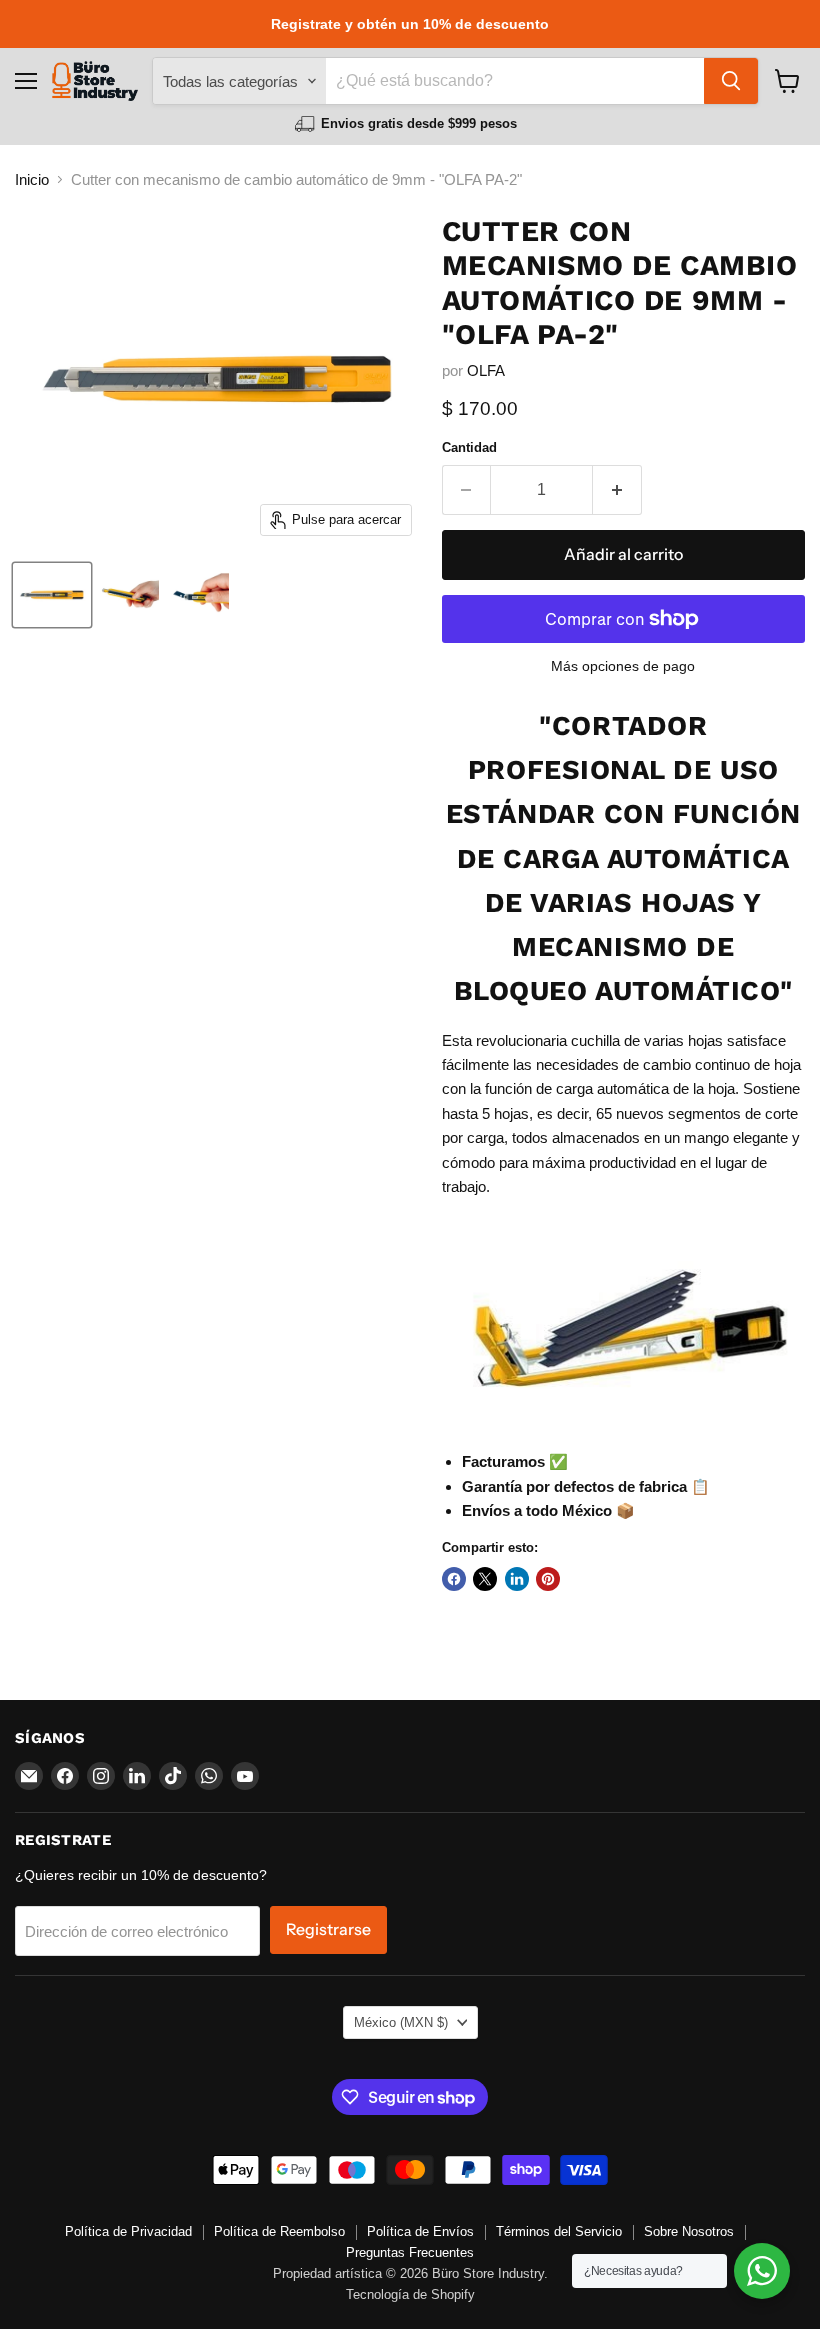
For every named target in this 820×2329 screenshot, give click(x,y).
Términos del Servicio (559, 2231)
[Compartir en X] (485, 1579)
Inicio (32, 179)
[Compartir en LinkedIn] (517, 1579)
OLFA (486, 370)
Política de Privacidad (128, 2231)
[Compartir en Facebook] (454, 1579)
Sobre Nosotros (689, 2231)
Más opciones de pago (623, 666)
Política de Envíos (420, 2231)
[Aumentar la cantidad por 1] (617, 490)
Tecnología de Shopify (410, 2294)
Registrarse (328, 1929)
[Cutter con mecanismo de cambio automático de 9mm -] (52, 595)
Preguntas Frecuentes (410, 2252)
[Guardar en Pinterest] (548, 1579)
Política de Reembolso (279, 2231)
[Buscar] (731, 81)
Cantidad (469, 447)
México (401, 2022)
